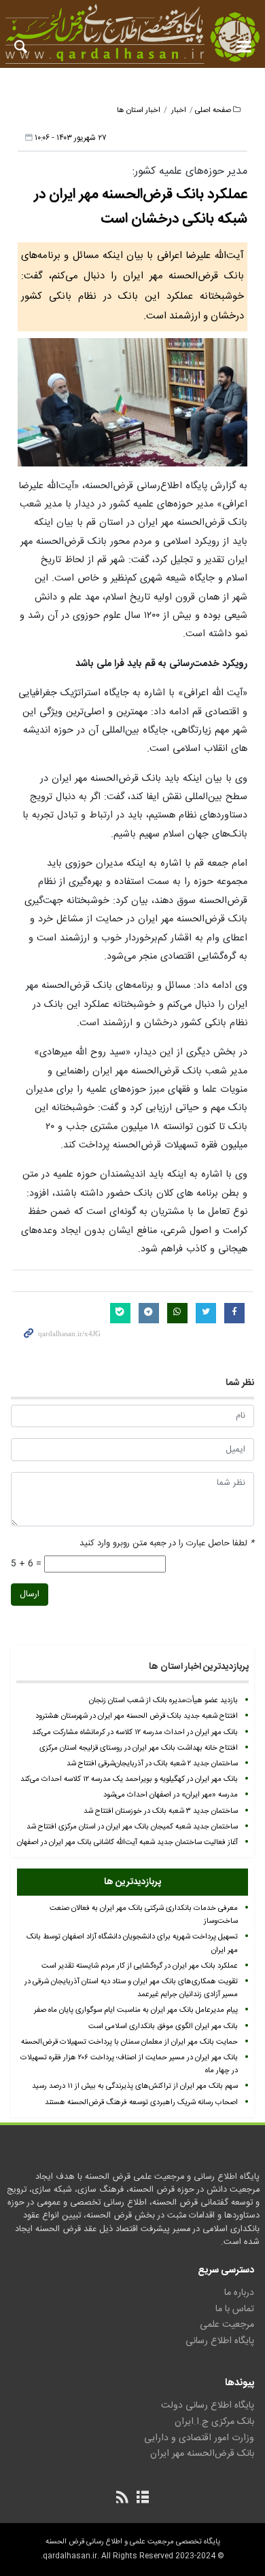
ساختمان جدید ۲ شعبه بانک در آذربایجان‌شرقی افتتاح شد (152, 1764)
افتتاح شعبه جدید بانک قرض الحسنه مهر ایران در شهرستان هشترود (137, 1716)
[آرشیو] (142, 2499)
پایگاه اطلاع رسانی (220, 2341)
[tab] (132, 1882)
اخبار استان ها (139, 110)
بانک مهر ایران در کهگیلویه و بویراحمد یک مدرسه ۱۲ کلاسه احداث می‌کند (129, 1779)
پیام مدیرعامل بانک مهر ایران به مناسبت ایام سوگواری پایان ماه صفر (136, 2010)
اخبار (179, 110)
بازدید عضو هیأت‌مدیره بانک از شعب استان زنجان (163, 1700)
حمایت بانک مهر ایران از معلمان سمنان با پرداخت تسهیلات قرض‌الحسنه (129, 2042)
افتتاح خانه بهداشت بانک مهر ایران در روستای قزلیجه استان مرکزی (139, 1748)
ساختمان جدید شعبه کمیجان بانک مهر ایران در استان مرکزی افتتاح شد (132, 1827)
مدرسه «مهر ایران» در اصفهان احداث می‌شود (171, 1795)
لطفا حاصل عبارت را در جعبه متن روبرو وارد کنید (167, 1544)
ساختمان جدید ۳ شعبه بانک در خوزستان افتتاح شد (161, 1811)
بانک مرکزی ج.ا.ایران (214, 2422)
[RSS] (123, 2499)
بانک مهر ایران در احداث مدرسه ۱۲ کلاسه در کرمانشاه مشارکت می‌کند (135, 1732)
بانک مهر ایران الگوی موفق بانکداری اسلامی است (163, 2026)
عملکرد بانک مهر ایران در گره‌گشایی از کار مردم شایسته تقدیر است (140, 1966)
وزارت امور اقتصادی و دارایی (199, 2438)
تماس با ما (235, 2309)
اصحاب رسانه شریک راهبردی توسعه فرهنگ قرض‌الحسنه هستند (141, 2102)
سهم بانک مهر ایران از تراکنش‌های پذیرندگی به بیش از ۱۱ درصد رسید (135, 2086)
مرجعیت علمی (227, 2325)
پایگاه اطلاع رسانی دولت (208, 2406)
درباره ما (239, 2293)
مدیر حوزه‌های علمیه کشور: (190, 171)
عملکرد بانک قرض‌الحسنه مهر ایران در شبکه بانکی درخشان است (141, 207)
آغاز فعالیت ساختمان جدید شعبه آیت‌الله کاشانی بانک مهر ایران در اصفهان (127, 1842)
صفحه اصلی (213, 110)
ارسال (30, 1595)
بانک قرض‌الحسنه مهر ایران (202, 2454)
